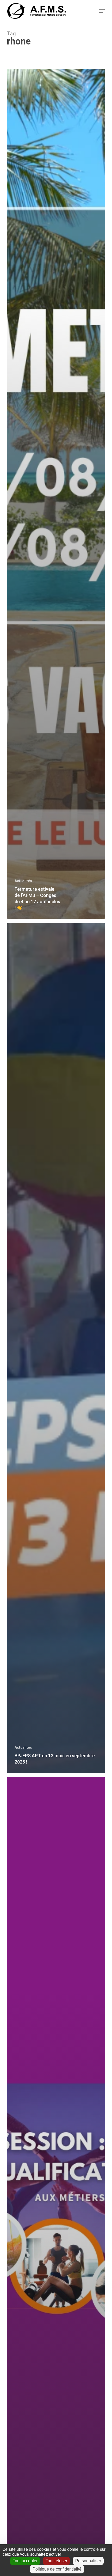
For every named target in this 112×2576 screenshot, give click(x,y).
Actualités (23, 881)
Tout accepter (25, 2561)
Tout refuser (56, 2561)
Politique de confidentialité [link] (57, 2569)
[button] (102, 11)
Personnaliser (88, 2561)
